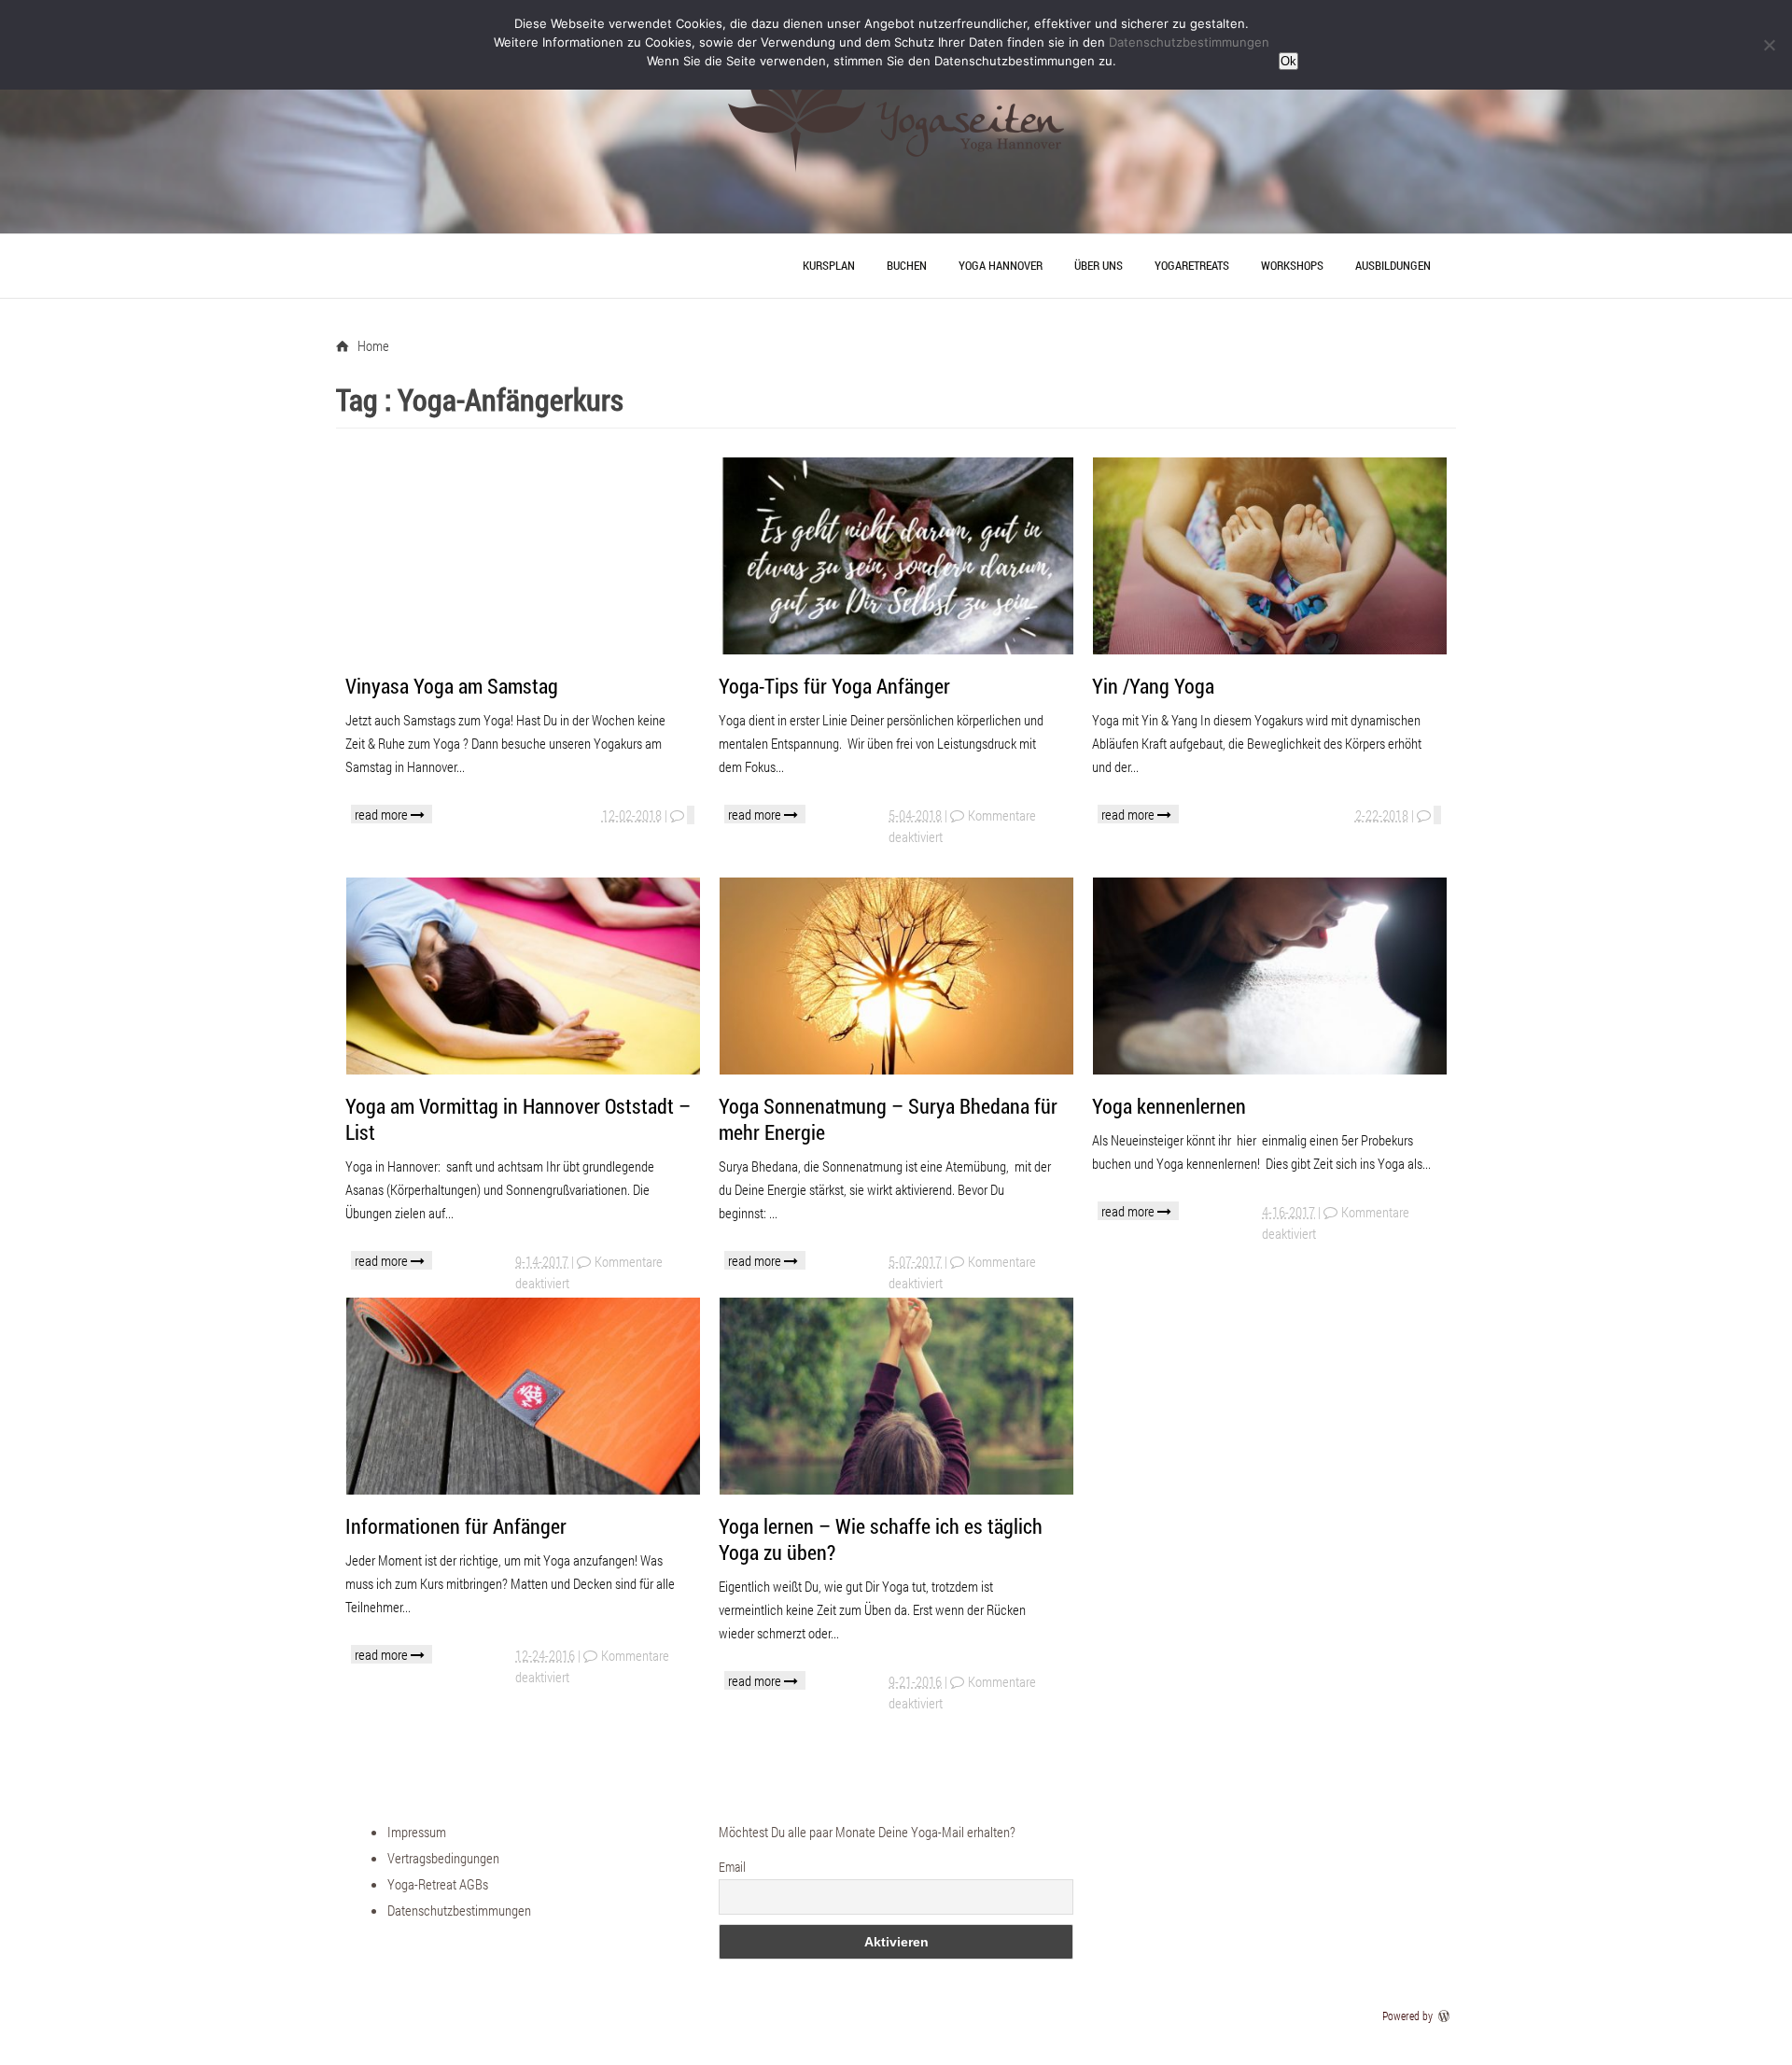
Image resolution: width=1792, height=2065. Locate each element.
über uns (1099, 265)
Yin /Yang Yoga (1153, 686)
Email (732, 1867)
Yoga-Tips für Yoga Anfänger (834, 686)
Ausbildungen (1393, 265)
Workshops (1292, 265)
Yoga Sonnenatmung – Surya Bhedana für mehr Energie (888, 1119)
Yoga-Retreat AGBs (438, 1884)
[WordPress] (1446, 2016)
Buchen (907, 265)
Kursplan (829, 265)
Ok (1288, 61)
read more (383, 814)
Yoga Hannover (1001, 265)
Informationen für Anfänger (456, 1526)
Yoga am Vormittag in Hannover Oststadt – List (518, 1119)
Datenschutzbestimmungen (459, 1910)
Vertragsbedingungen (443, 1858)
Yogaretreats (1192, 265)
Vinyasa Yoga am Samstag (452, 686)
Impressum (417, 1832)
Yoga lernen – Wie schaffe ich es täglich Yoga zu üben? (881, 1539)
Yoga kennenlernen (1169, 1106)
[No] (1769, 45)
